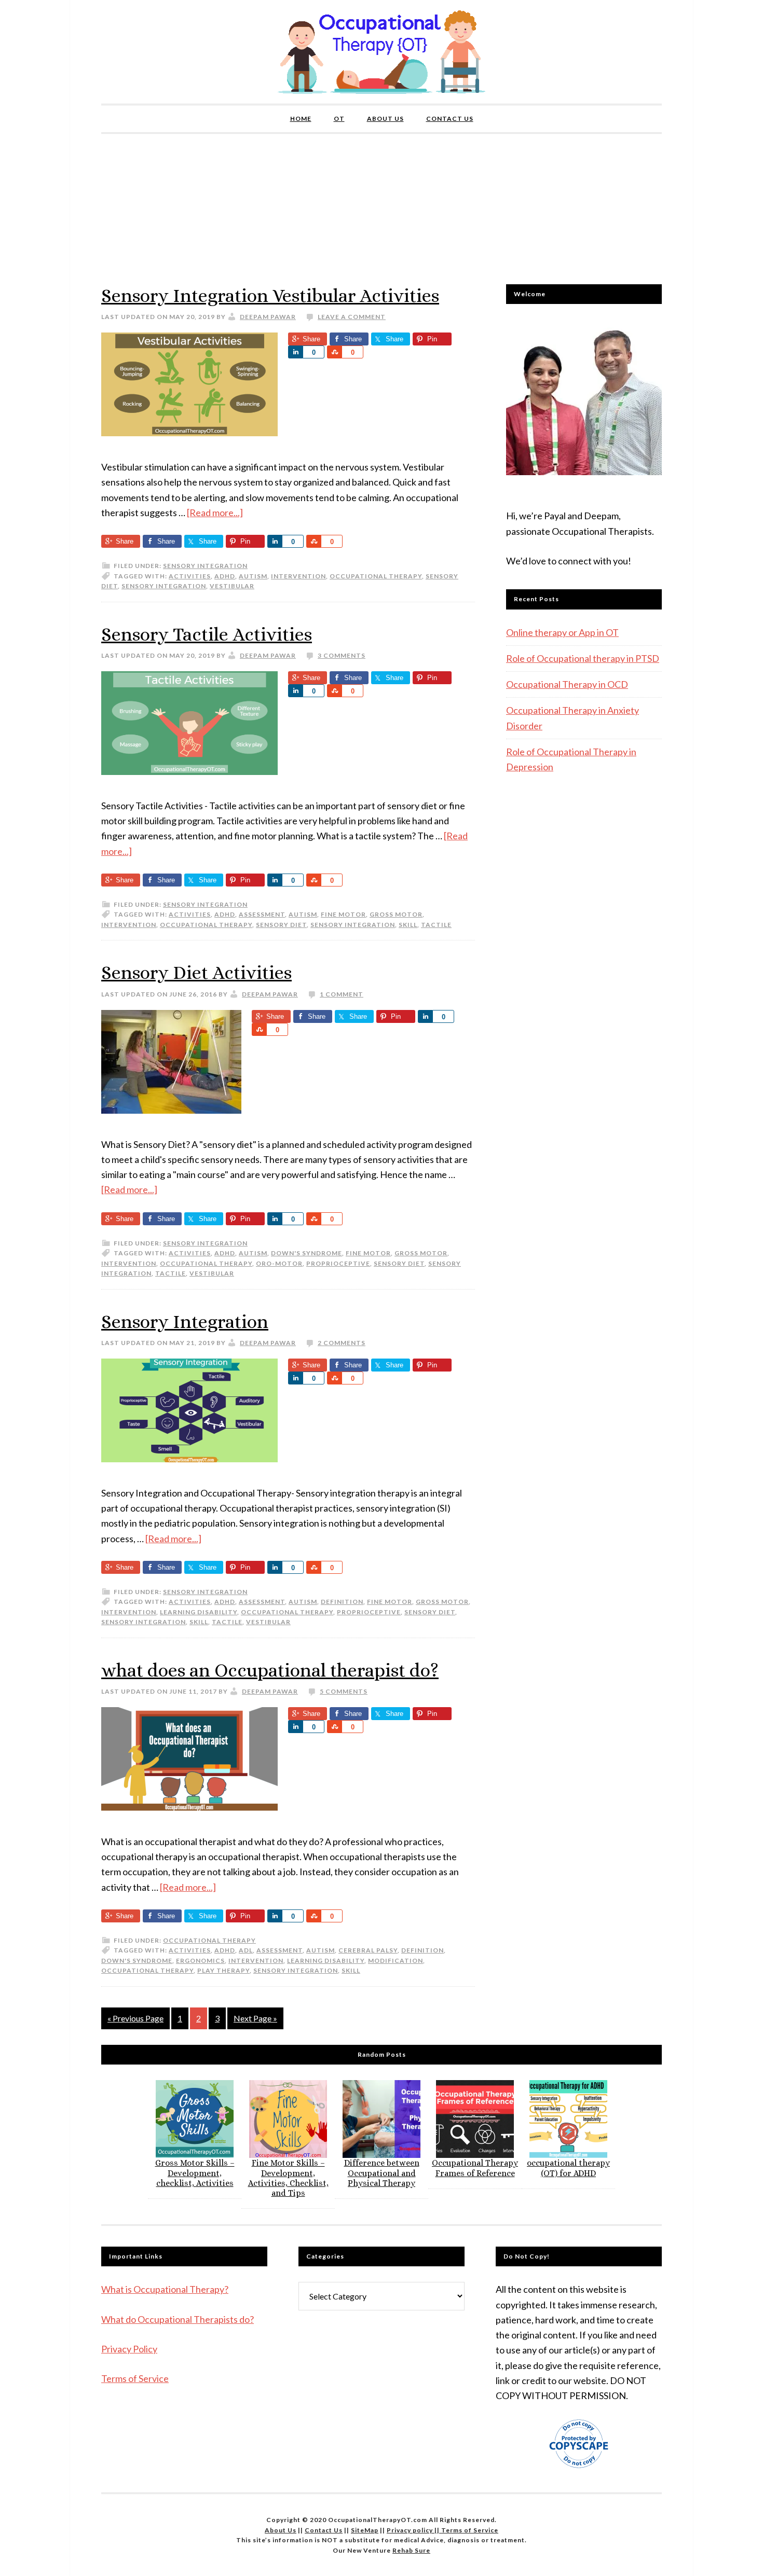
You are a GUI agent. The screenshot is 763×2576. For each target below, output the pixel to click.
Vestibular (232, 586)
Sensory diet (281, 925)
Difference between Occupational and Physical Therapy (382, 2173)
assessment (262, 914)
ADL (246, 1950)
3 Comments (342, 655)
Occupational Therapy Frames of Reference (475, 2168)
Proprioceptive (338, 1263)
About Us (281, 2530)
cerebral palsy (368, 1950)
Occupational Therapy (209, 1940)
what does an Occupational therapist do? (270, 1670)
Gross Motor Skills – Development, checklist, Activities (195, 2173)
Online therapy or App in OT (562, 632)
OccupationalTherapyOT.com (382, 52)
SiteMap (365, 2530)
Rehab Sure (411, 2550)
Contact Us (324, 2530)
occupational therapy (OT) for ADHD (568, 2168)
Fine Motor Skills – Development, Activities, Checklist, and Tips (288, 2178)
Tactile (436, 925)
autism (253, 576)
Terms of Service (135, 2378)
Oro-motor (279, 1263)
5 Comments (344, 1691)
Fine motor (343, 914)
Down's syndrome (306, 1253)
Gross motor (396, 914)
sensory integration (164, 586)
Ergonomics (200, 1961)
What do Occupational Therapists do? (178, 2319)
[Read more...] (215, 513)
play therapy (223, 1970)
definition (342, 1602)
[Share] (295, 352)
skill (408, 925)
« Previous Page (135, 2018)
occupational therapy (376, 576)
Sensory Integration (205, 566)
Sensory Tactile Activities (207, 634)
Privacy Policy (129, 2349)
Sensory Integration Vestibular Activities (270, 295)
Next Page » (255, 2018)
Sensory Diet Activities (196, 972)
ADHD (225, 576)
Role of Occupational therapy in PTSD (583, 658)
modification (396, 1961)
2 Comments (342, 1343)
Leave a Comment (352, 317)
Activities (190, 576)
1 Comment (342, 994)
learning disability (199, 1612)
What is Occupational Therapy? (165, 2289)
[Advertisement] (382, 206)
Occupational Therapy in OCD (567, 684)
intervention (298, 576)
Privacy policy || (414, 2530)
